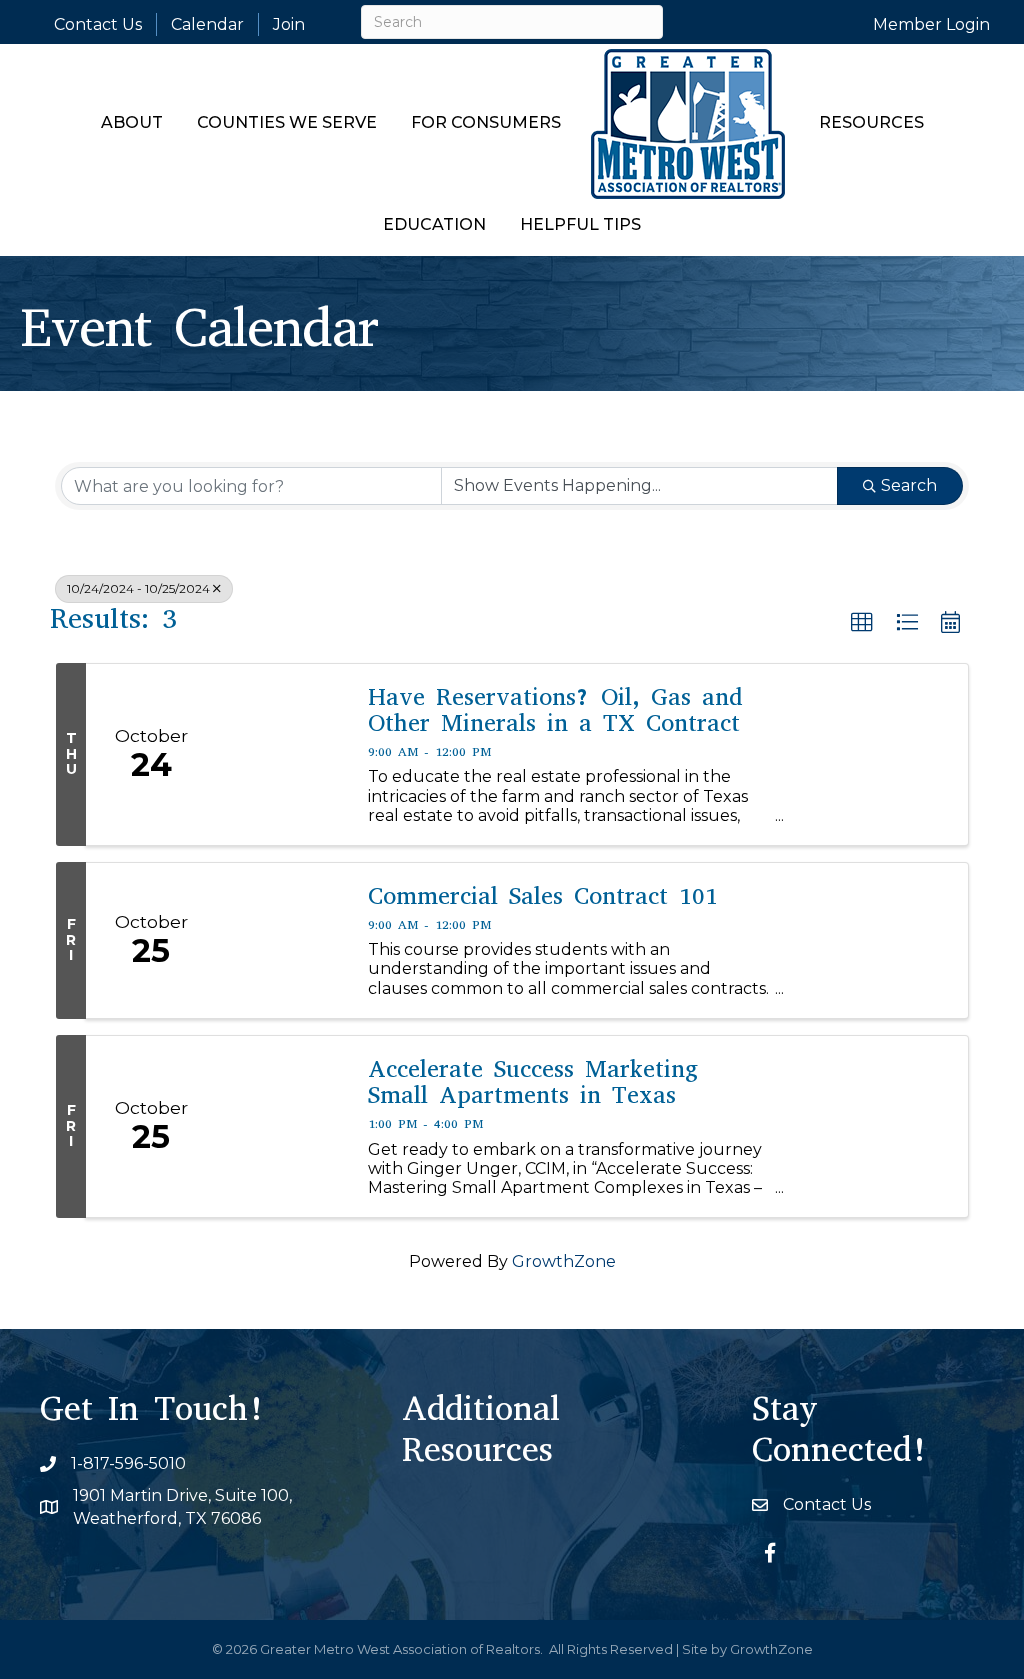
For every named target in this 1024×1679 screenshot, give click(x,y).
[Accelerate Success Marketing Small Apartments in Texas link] (282, 1126)
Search (909, 485)
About (132, 122)
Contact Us (98, 24)
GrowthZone (564, 1261)
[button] (862, 623)
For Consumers (486, 122)
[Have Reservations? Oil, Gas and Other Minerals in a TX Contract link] (282, 754)
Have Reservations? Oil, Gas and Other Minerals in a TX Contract (555, 710)
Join (289, 24)
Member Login (931, 24)
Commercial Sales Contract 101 (543, 896)
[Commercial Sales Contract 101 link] (282, 940)
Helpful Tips (580, 224)
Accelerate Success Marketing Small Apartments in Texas (533, 1082)
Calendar (207, 24)
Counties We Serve (287, 122)
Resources (871, 122)
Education (434, 224)
